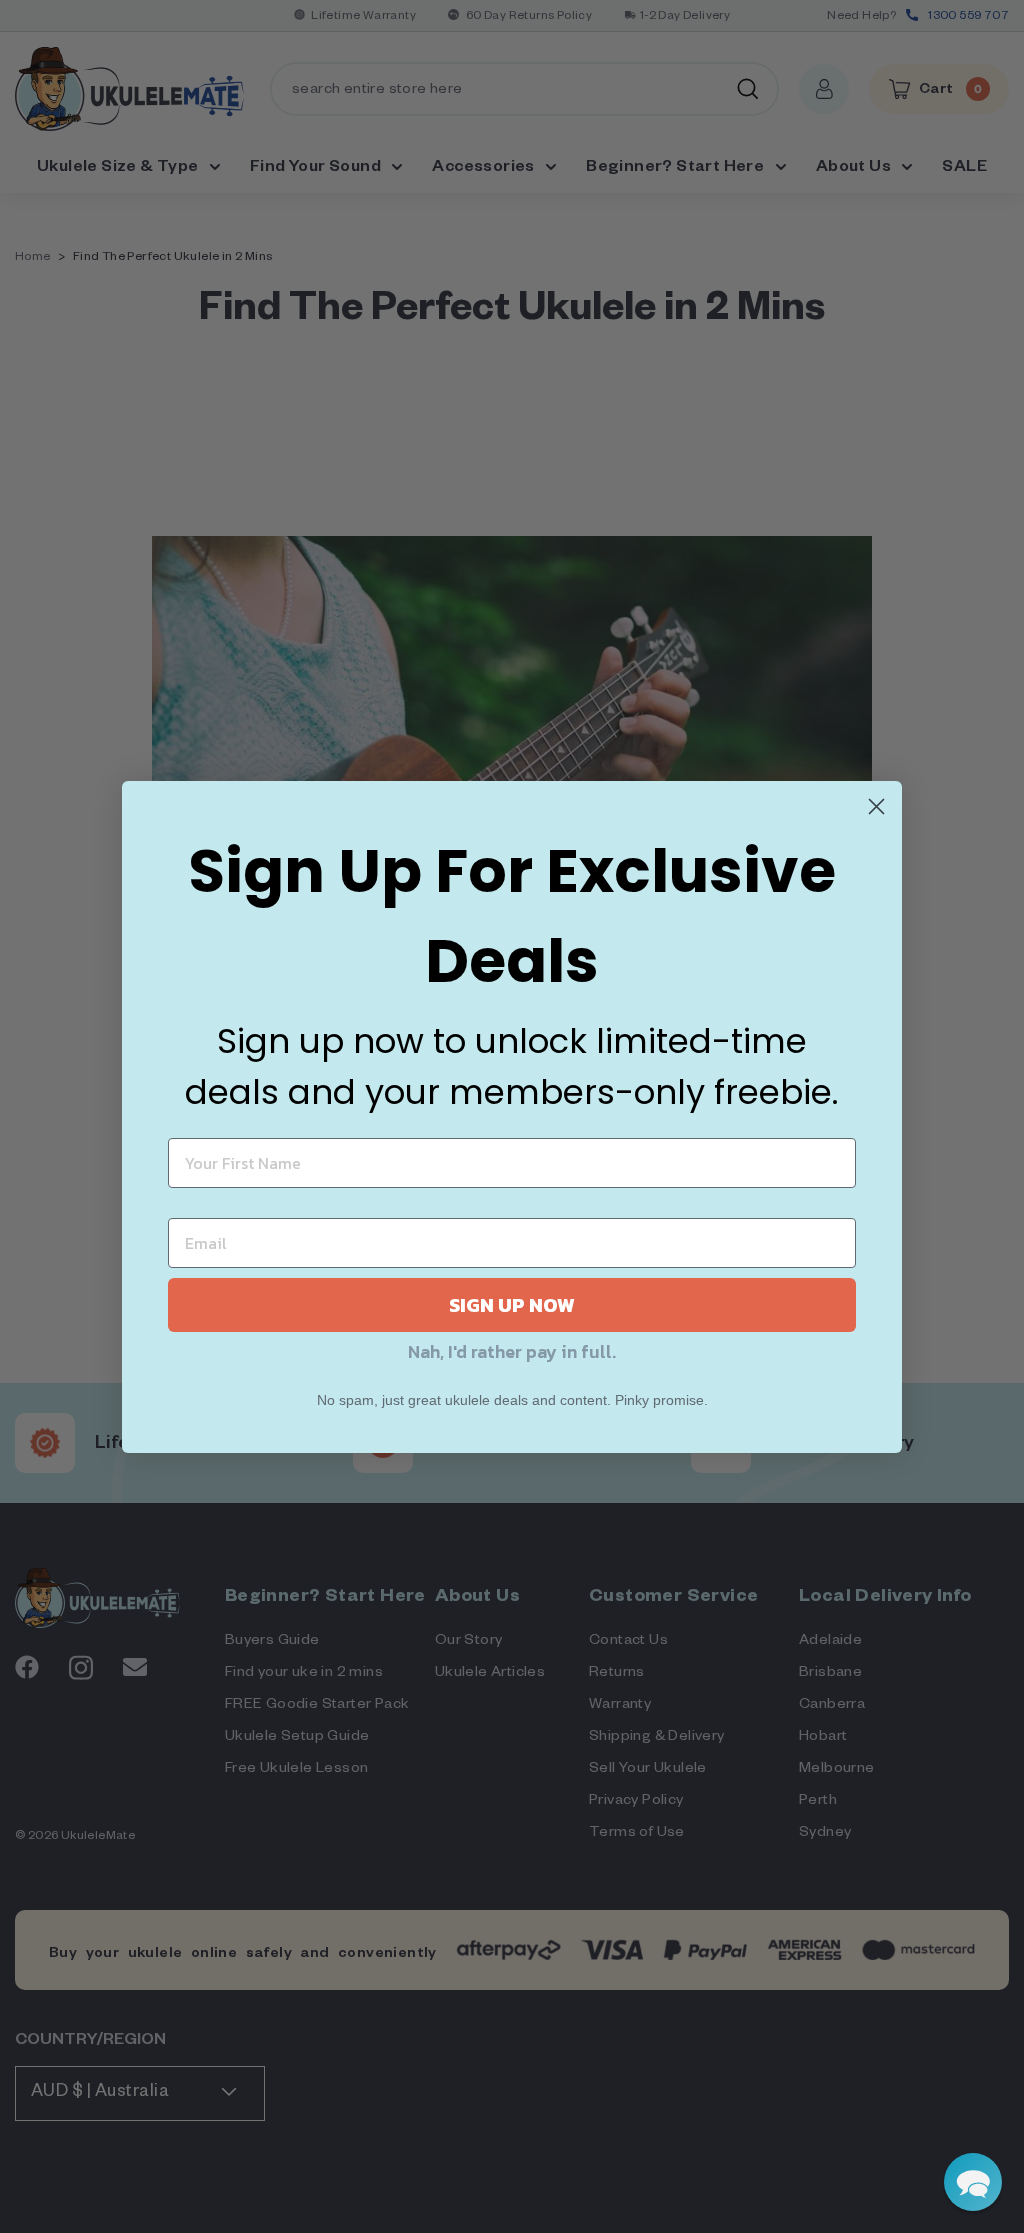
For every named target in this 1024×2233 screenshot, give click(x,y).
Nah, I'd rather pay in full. (512, 1351)
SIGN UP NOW (512, 1305)
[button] (973, 2182)
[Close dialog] (876, 806)
